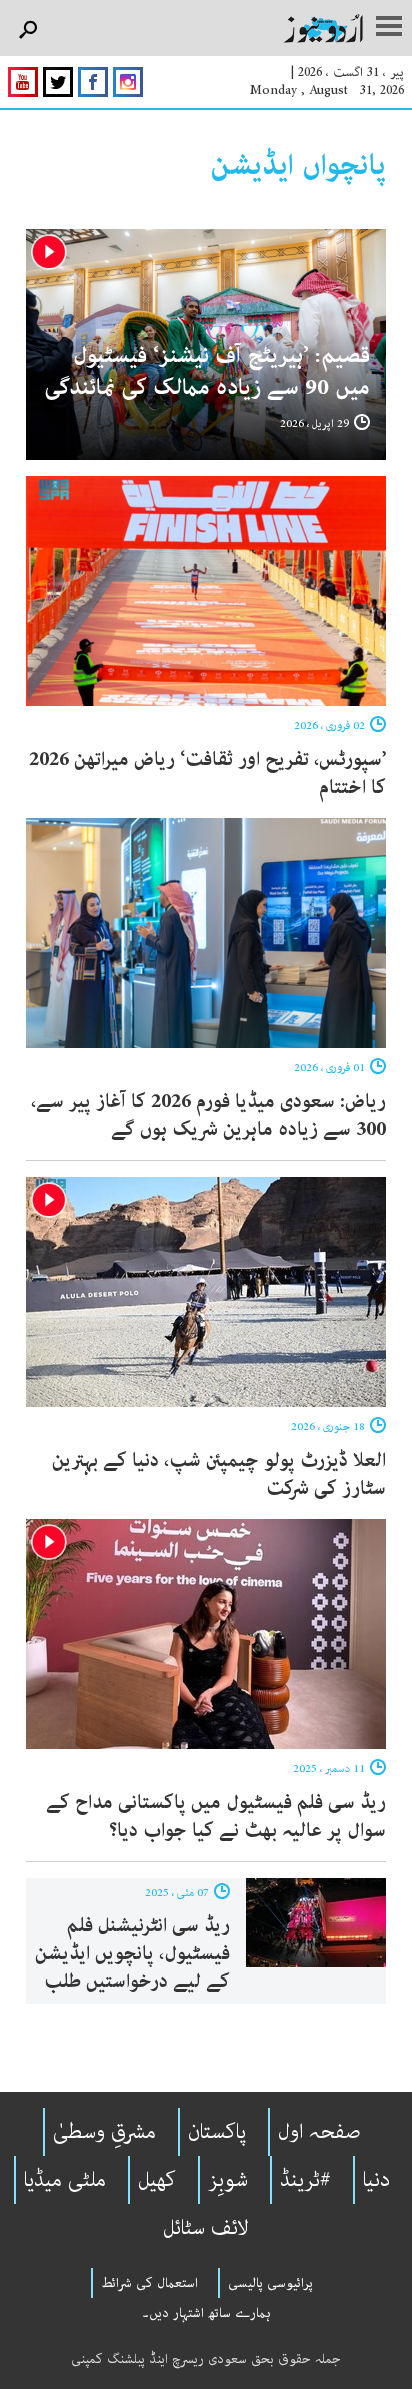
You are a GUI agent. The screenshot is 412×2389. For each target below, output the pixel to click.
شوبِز (228, 2180)
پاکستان (217, 2132)
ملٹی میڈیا (65, 2180)
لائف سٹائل (206, 2228)
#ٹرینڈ (305, 2180)
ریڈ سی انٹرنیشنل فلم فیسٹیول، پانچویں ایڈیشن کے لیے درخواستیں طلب (132, 1953)
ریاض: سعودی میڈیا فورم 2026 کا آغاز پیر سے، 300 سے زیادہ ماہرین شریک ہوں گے (208, 1115)
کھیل (157, 2180)
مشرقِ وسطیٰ (104, 2132)
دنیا (376, 2180)
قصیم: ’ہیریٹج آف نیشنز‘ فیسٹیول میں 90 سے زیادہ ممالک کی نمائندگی (207, 371)
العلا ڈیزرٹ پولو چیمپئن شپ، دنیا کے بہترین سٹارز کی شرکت (219, 1474)
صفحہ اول (319, 2132)
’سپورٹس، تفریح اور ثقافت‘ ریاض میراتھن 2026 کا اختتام (207, 773)
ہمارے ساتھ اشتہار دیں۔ (206, 2313)
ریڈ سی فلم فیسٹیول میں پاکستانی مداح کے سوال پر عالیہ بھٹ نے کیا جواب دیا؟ (216, 1816)
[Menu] (389, 28)
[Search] (27, 30)
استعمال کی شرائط (149, 2283)
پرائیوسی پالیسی (270, 2283)
